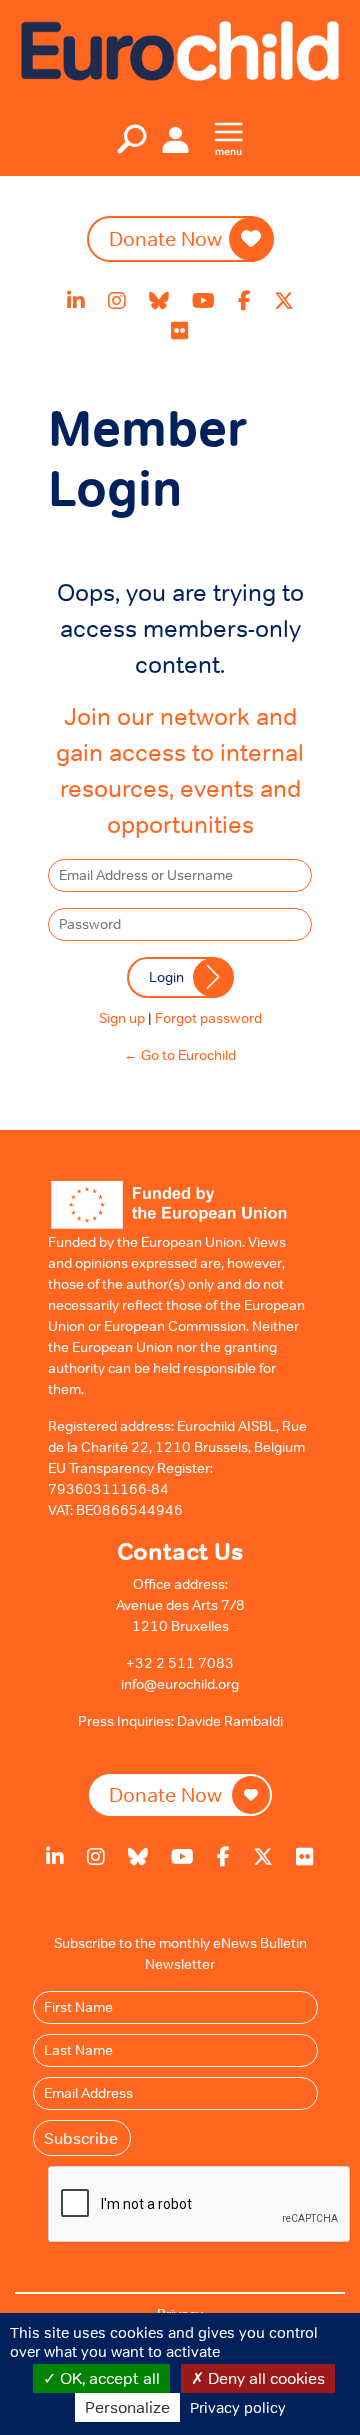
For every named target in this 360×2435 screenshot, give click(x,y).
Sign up (122, 1018)
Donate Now (165, 239)
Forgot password (208, 1018)
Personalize (127, 2407)
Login (166, 977)
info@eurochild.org (180, 1684)
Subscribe (81, 2138)
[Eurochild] (180, 49)
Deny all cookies (264, 2378)
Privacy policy (238, 2407)
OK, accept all (108, 2378)
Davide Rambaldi (230, 1721)
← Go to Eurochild (180, 1055)
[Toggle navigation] (132, 139)
